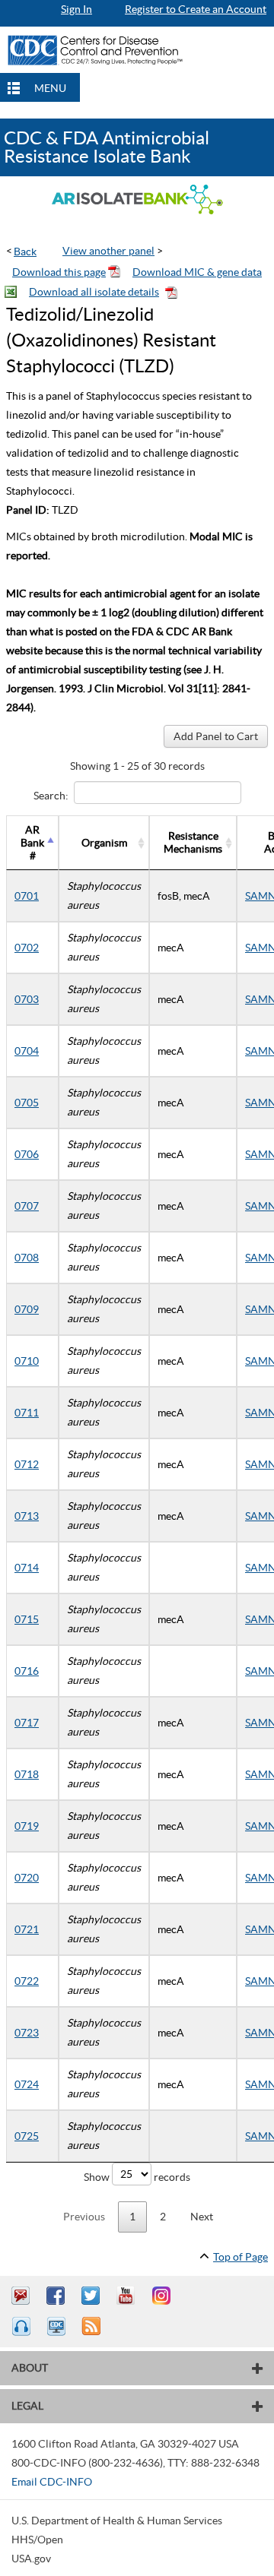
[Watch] (58, 2326)
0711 (27, 1413)
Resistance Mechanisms (193, 842)
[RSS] (93, 2326)
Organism (104, 843)
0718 (27, 1774)
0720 (27, 1878)
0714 (27, 1568)
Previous (84, 2217)
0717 (27, 1723)
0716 (27, 1671)
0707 (27, 1206)
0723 (27, 2033)
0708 (27, 1258)
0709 (27, 1309)
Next (202, 2217)
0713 (27, 1516)
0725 (27, 2136)
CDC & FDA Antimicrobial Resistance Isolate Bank (107, 147)
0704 (27, 1051)
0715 (27, 1619)
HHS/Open (37, 2540)
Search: (51, 795)
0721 (27, 1929)
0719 (27, 1826)
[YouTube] (128, 2296)
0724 (27, 2084)
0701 (27, 896)
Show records (137, 2177)
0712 (27, 1464)
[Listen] (23, 2326)
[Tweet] (93, 2296)
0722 (27, 1981)
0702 (27, 948)
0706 (27, 1154)
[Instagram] (163, 2296)
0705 (27, 1103)
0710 (27, 1361)
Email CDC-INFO (52, 2482)
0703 (27, 999)
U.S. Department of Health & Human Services (117, 2521)
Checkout (221, 20)
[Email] (23, 2296)
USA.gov (31, 2559)
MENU (50, 88)
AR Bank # (32, 843)
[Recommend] (58, 2296)
